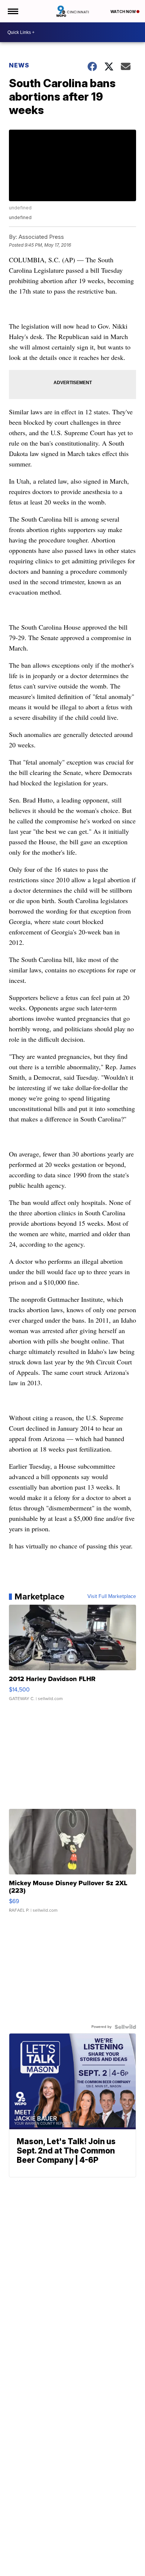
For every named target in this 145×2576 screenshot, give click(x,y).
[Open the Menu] (12, 11)
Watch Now (123, 12)
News (19, 65)
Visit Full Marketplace (112, 1596)
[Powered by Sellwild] (125, 2027)
